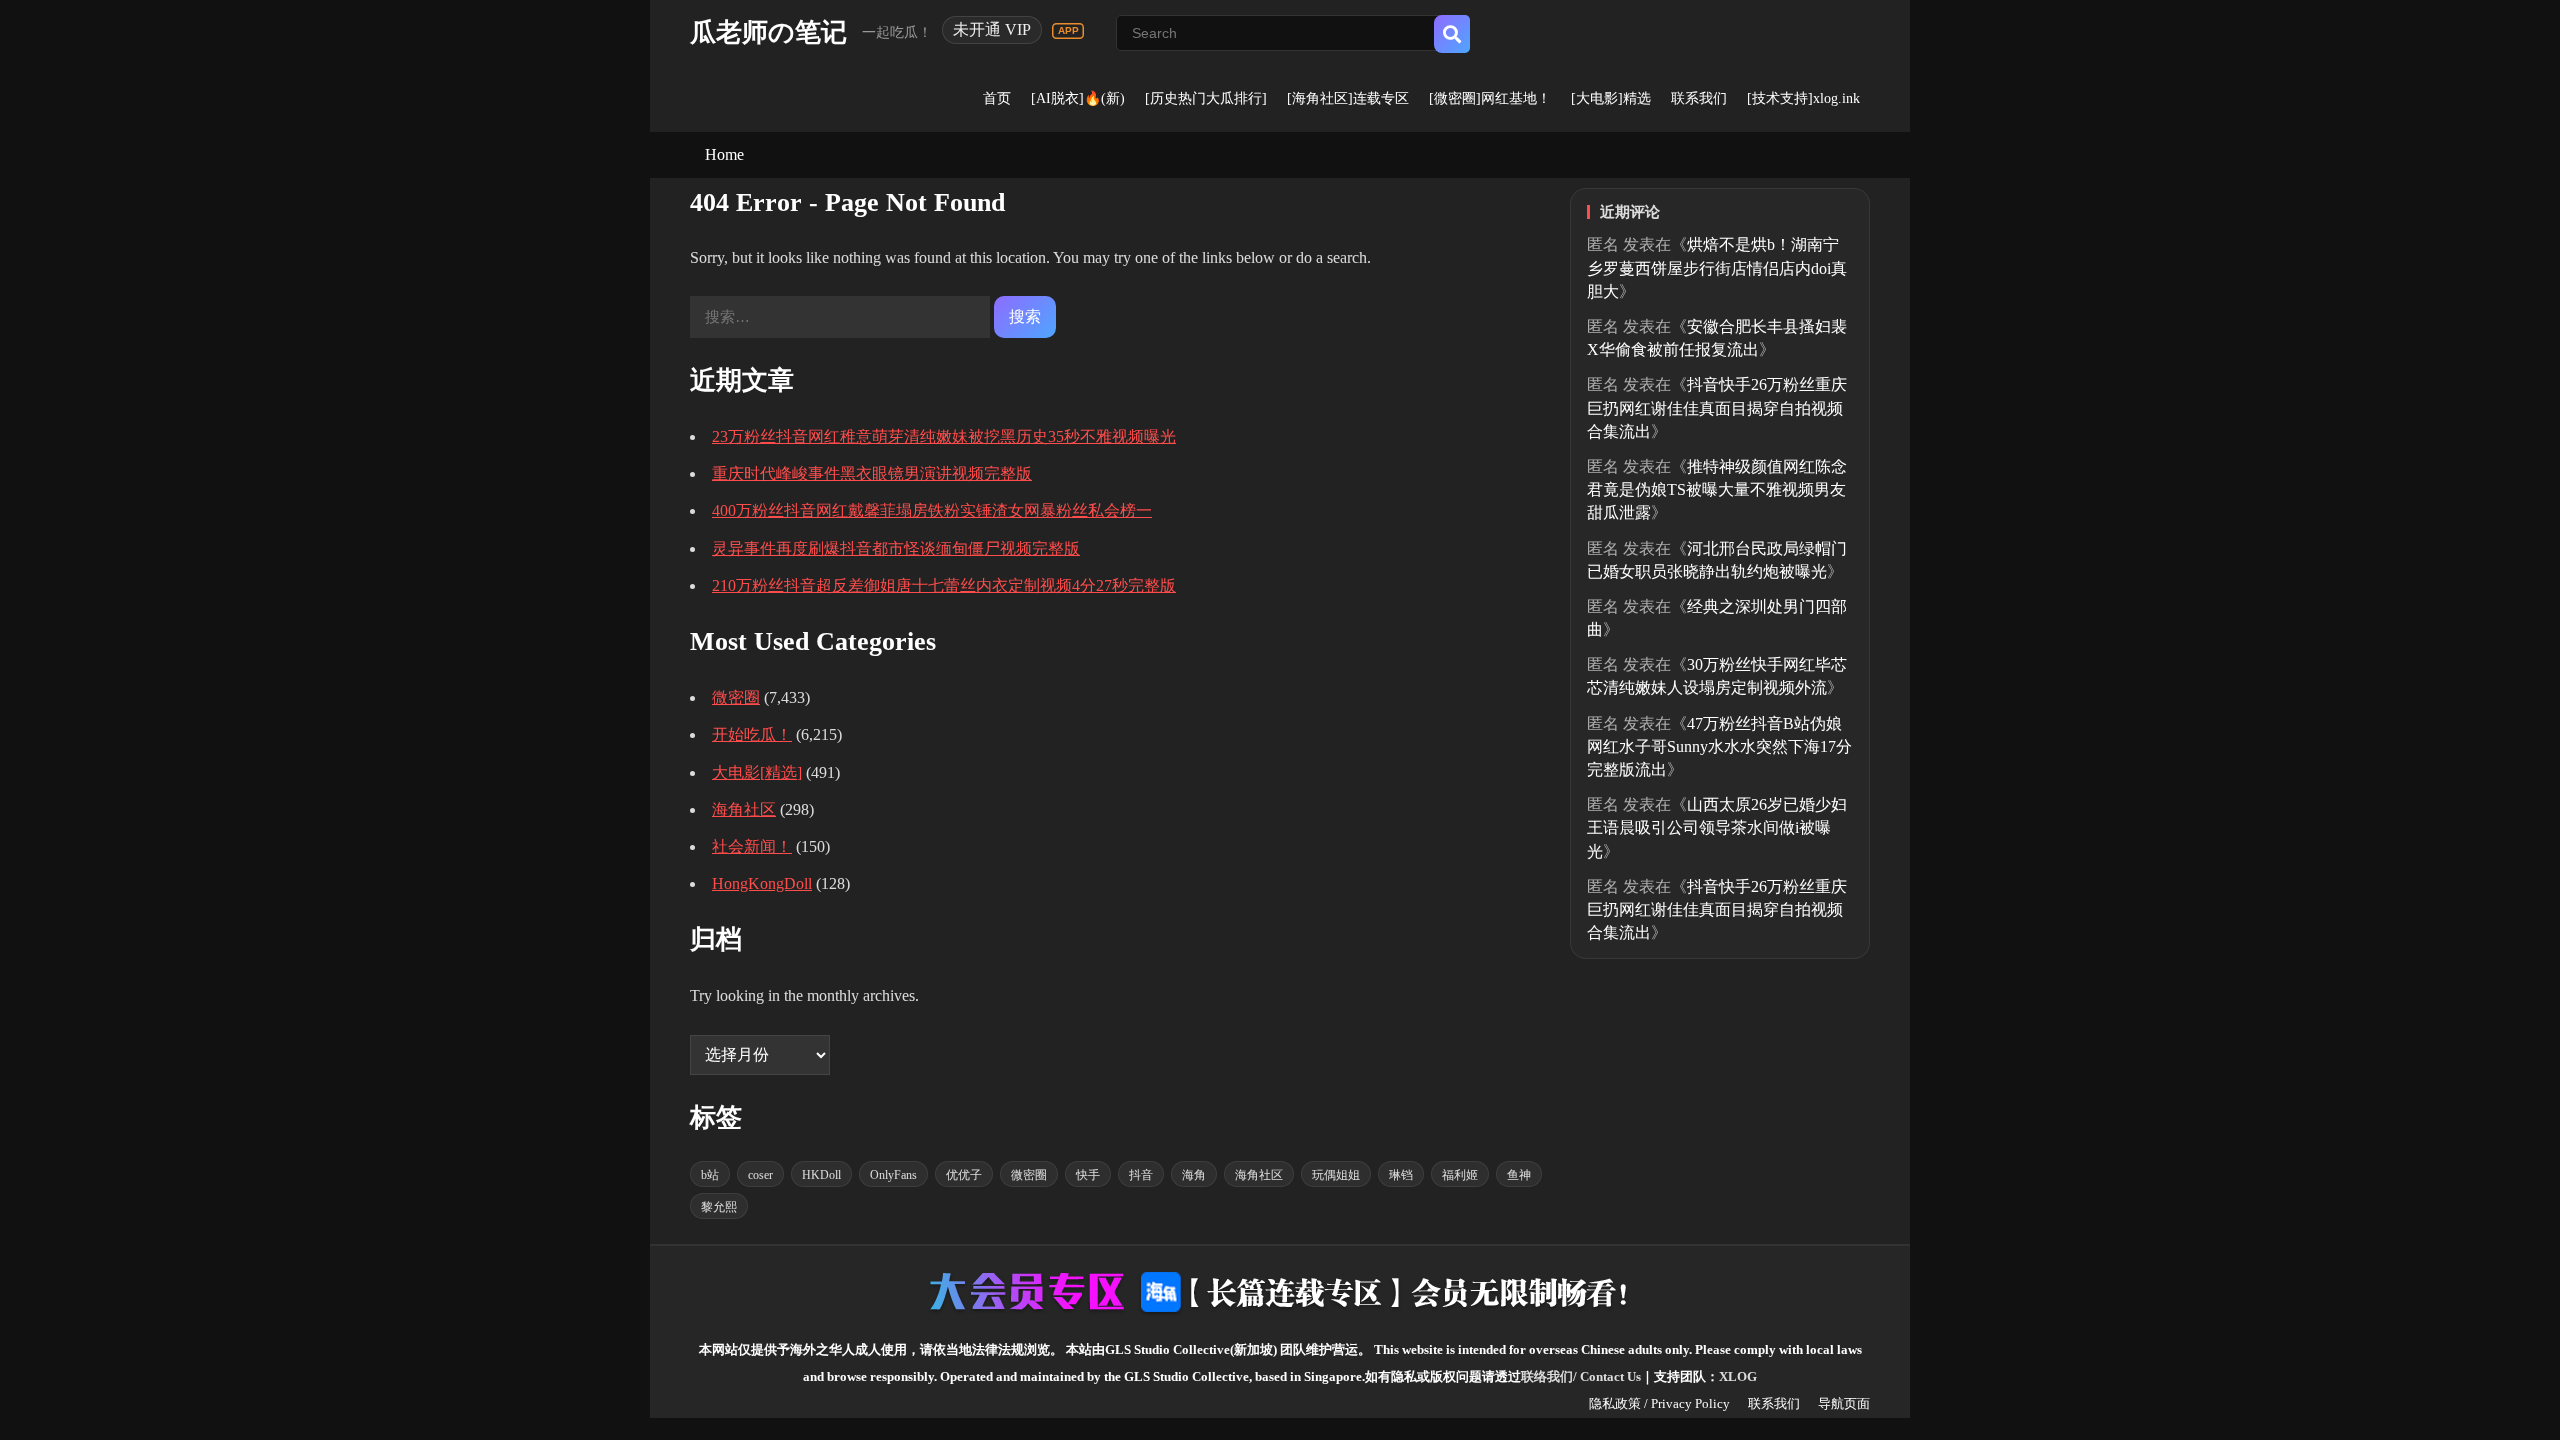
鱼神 (1519, 1175)
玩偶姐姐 (1336, 1175)
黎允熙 (719, 1207)
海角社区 (744, 809)
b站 (710, 1175)
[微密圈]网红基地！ (1490, 98)
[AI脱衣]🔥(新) (1078, 98)
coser (760, 1175)
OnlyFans (893, 1175)
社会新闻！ (752, 846)
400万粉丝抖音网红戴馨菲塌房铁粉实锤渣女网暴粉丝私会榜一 (932, 510)
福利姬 (1460, 1175)
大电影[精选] (757, 772)
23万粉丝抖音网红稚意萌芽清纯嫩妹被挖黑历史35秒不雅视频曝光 (944, 436)
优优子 (964, 1175)
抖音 (1141, 1175)
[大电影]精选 (1611, 98)
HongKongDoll (762, 883)
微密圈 (736, 697)
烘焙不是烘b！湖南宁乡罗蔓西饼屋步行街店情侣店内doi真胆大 (1717, 267)
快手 (1088, 1175)
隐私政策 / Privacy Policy (1659, 1403)
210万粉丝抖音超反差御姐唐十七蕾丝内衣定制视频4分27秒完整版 (944, 585)
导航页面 (1844, 1403)
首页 (997, 98)
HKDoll (821, 1175)
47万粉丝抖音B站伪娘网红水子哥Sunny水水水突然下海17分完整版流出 (1719, 746)
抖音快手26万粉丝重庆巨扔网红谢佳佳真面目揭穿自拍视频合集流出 (1717, 407)
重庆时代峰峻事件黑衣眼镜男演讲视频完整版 (872, 473)
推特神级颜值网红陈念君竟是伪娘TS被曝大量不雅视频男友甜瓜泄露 (1717, 489)
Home (724, 154)
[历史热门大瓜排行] (1206, 98)
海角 (1194, 1175)
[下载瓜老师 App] (1068, 31)
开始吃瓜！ (752, 734)
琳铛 (1401, 1175)
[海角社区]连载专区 (1348, 98)
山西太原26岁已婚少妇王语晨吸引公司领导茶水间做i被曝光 (1717, 827)
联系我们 (1699, 98)
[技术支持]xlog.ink (1803, 98)
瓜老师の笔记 (768, 32)
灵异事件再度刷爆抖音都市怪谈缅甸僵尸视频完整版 (896, 548)
